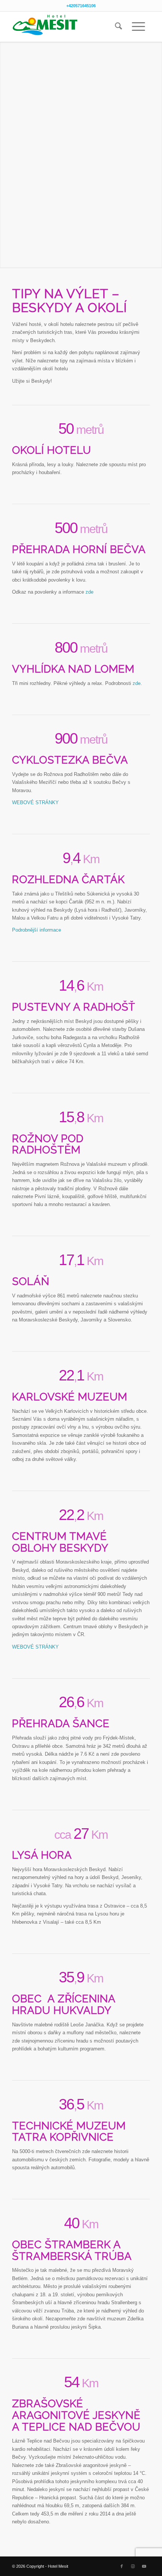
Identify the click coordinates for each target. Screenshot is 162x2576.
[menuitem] (118, 27)
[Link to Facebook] (122, 2566)
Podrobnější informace (37, 930)
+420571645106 (81, 6)
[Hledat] (118, 27)
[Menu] (138, 27)
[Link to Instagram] (133, 2566)
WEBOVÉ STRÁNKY (35, 802)
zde (89, 592)
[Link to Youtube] (144, 2566)
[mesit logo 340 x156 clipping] (67, 27)
